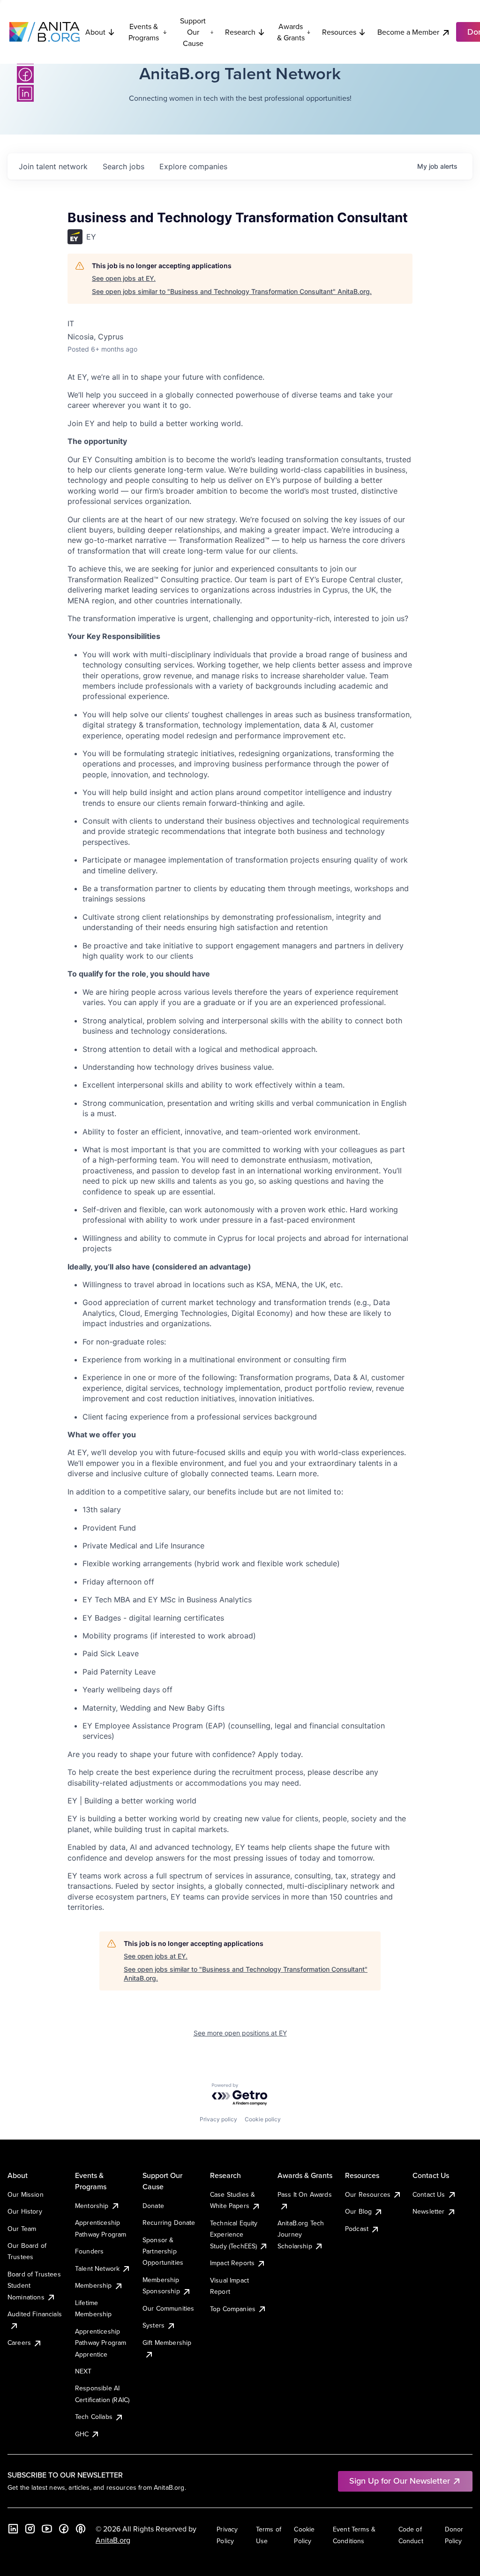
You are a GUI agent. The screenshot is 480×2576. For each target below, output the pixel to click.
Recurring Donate (169, 2223)
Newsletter (429, 2211)
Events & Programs (144, 32)
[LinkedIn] (25, 93)
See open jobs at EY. (124, 278)
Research (240, 32)
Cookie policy (263, 2119)
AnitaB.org (113, 2540)
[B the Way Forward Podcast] (81, 2529)
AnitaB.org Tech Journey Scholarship (301, 2234)
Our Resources (368, 2194)
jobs (124, 166)
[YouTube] (47, 2529)
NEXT (83, 2371)
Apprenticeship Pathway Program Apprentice (101, 2343)
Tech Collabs (94, 2417)
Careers (19, 2343)
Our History (25, 2211)
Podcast (357, 2229)
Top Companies (233, 2309)
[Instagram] (30, 2529)
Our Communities (168, 2308)
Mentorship (92, 2206)
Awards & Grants (291, 32)
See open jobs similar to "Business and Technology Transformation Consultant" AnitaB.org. (232, 291)
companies (193, 166)
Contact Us (429, 2194)
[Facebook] (25, 75)
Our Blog (358, 2211)
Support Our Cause (193, 32)
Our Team (22, 2229)
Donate (153, 2206)
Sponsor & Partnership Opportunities (163, 2251)
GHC (82, 2434)
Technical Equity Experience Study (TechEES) (234, 2234)
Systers (154, 2325)
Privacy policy (218, 2119)
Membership (94, 2285)
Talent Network (97, 2268)
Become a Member (408, 32)
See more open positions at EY (240, 2033)
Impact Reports (232, 2263)
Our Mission (26, 2194)
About (95, 32)
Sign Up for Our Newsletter (400, 2481)
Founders (89, 2251)
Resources (339, 32)
